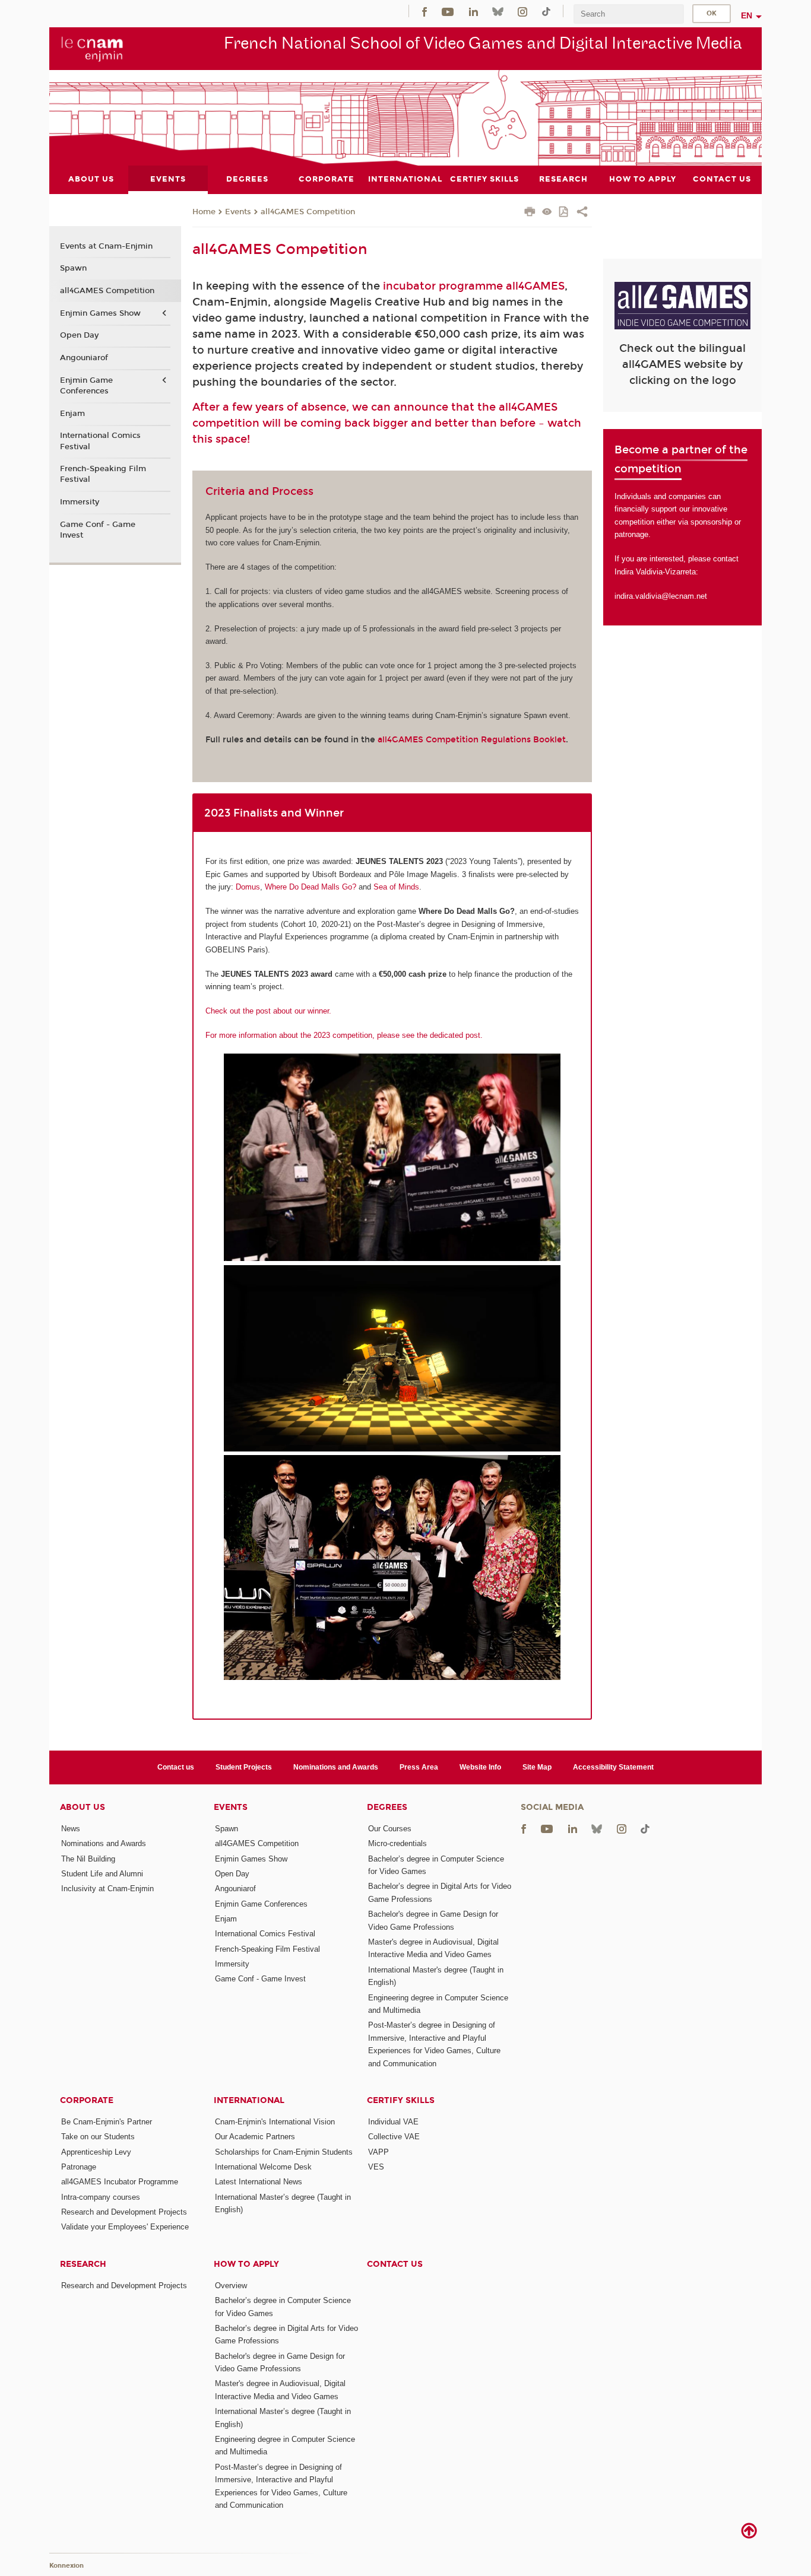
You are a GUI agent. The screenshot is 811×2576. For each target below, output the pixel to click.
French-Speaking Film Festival (103, 474)
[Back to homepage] (92, 48)
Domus (248, 887)
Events (238, 212)
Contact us (176, 1767)
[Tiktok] (546, 11)
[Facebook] (424, 11)
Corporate (87, 2100)
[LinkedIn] (473, 11)
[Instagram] (522, 11)
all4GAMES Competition (308, 212)
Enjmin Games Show (100, 313)
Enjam (72, 414)
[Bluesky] (498, 11)
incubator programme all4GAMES (474, 286)
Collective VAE (394, 2137)
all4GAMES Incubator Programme (120, 2182)
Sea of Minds (396, 887)
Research (83, 2264)
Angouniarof (84, 358)
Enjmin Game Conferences (86, 386)
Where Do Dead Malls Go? (311, 887)
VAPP (378, 2152)
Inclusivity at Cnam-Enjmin (107, 1889)
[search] (629, 14)
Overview (231, 2286)
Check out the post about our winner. (268, 1011)
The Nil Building (88, 1859)
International (249, 2100)
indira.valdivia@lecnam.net (661, 596)
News (71, 1829)
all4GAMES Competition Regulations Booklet (472, 740)
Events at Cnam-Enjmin (106, 246)
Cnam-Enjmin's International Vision (275, 2122)
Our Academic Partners (255, 2137)
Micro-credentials (397, 1843)
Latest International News (259, 2182)
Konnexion (66, 2566)
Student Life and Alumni (102, 1874)
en (747, 15)
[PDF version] (564, 213)
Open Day (79, 335)
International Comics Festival (100, 441)
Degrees (387, 1807)
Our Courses (390, 1829)
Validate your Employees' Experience (125, 2227)
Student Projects (244, 1767)
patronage (631, 534)
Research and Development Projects (124, 2212)
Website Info (480, 1767)
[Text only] (547, 213)
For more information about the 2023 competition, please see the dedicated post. (344, 1035)
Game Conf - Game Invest (98, 530)
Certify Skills (401, 2100)
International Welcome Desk (263, 2167)
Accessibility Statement (613, 1767)
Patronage (79, 2167)
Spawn (73, 268)
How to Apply (246, 2264)
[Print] (530, 213)
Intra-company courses (101, 2197)
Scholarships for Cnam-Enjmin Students (284, 2152)
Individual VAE (393, 2122)
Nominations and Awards (336, 1767)
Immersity (80, 502)
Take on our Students (98, 2137)
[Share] (582, 213)
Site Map (537, 1767)
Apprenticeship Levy (96, 2152)
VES (376, 2167)
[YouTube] (448, 11)
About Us (83, 1807)
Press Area (419, 1767)
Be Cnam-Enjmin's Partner (107, 2122)
